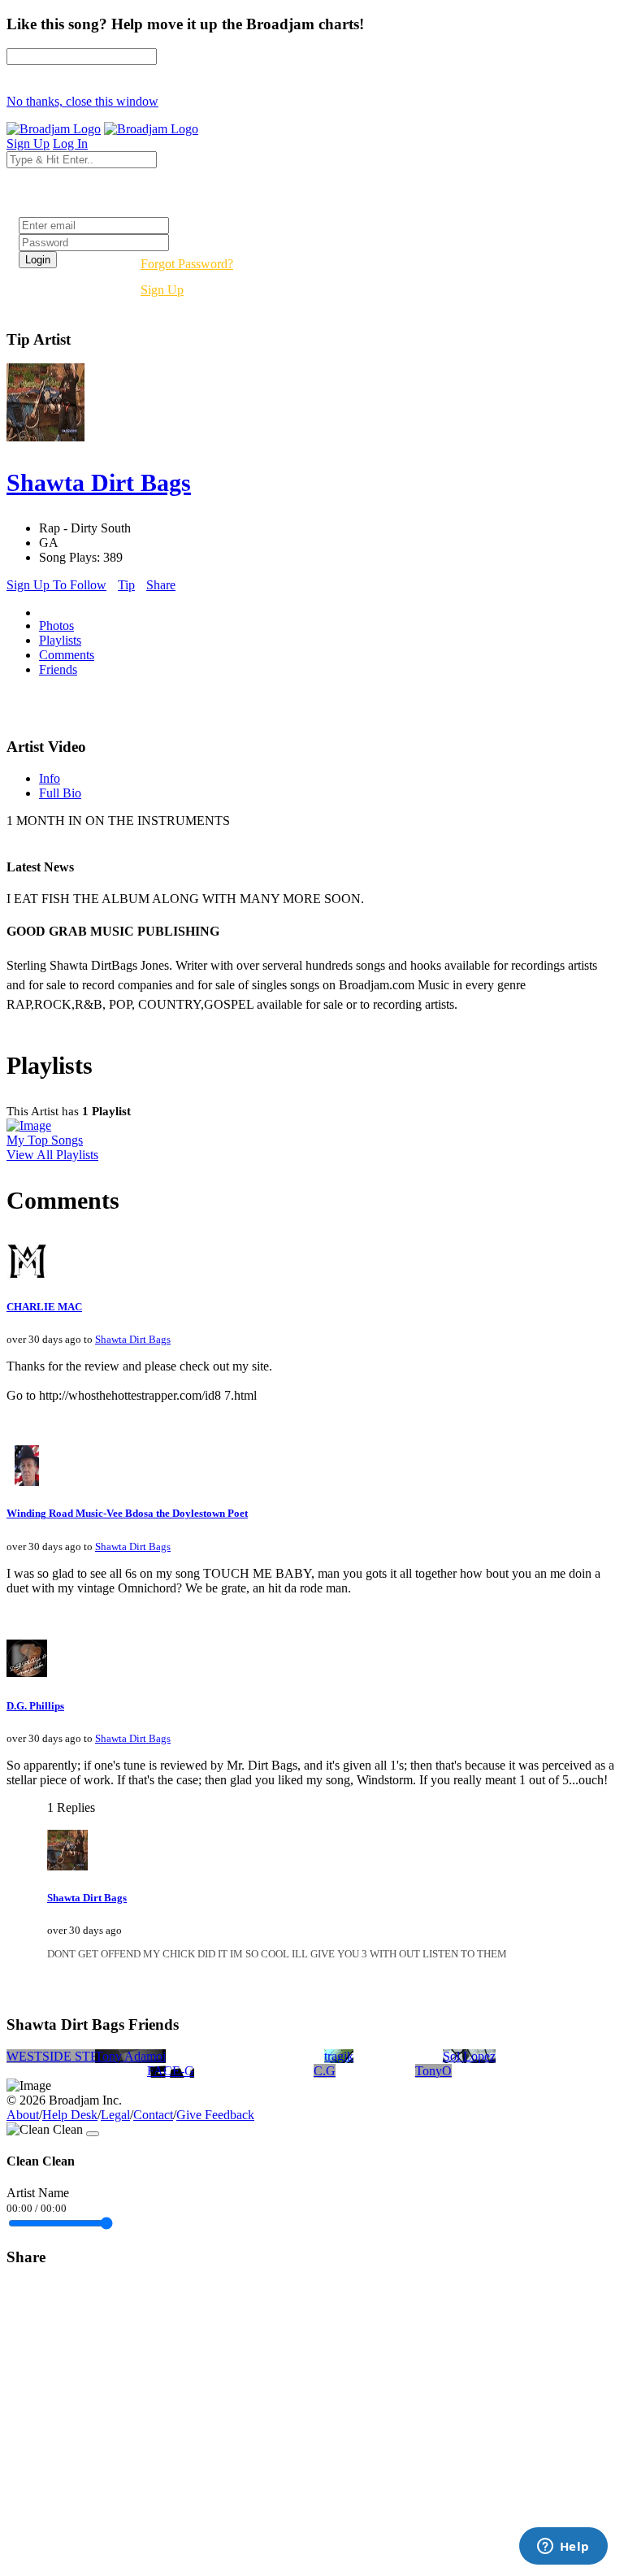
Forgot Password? (187, 264)
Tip (126, 585)
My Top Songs (45, 1140)
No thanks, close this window (82, 101)
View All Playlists (52, 1155)
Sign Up (162, 290)
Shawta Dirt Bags (133, 1339)
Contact (153, 2115)
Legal (115, 2115)
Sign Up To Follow (56, 585)
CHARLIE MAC (44, 1307)
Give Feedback (215, 2115)
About (23, 2115)
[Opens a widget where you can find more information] (563, 2548)
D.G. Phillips (35, 1706)
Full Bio (60, 793)
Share (161, 585)
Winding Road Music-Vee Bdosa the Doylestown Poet (127, 1513)
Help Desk (70, 2115)
